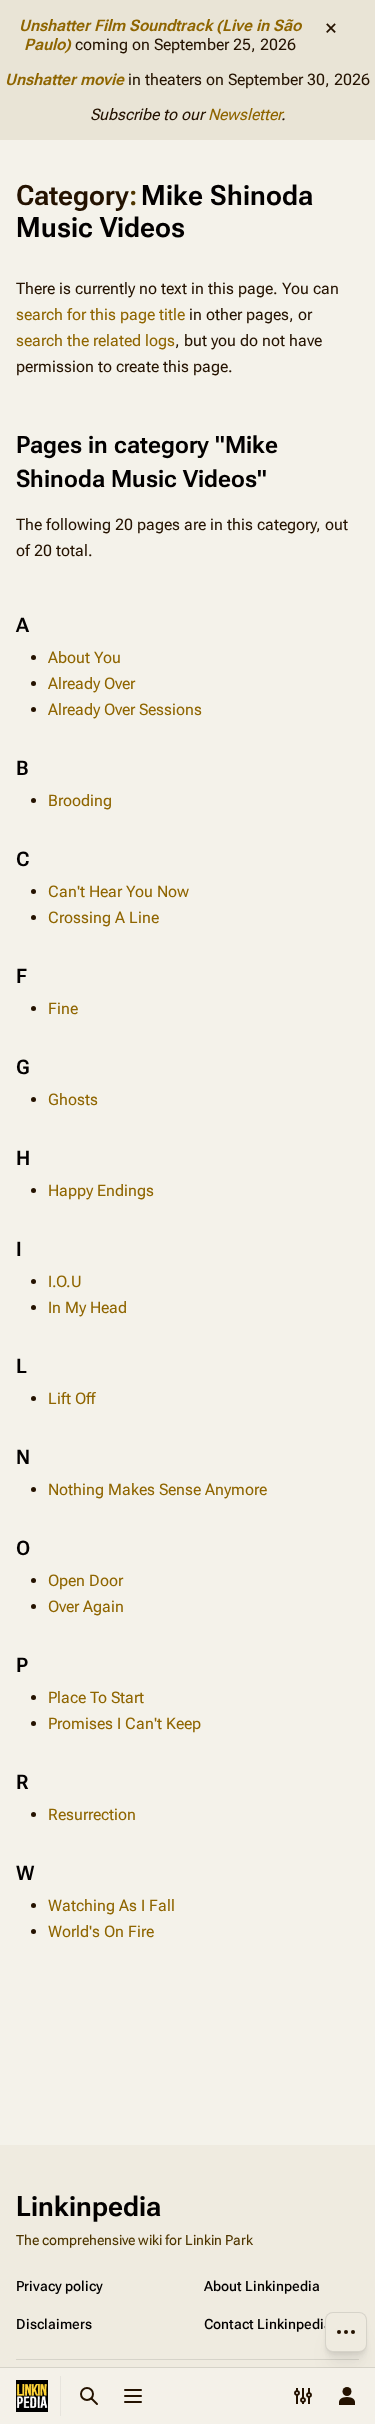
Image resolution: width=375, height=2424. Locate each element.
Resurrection (92, 1814)
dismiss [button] (331, 28)
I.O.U (65, 1281)
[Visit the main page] (32, 2396)
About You (84, 657)
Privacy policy (59, 2286)
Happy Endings (101, 1190)
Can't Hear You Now (118, 891)
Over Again (86, 1606)
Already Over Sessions (125, 709)
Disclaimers (54, 2324)
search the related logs (95, 340)
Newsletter (244, 114)
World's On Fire (101, 1931)
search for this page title (100, 314)
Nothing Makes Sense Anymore (157, 1489)
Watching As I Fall (111, 1905)
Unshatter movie (64, 79)
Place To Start (96, 1697)
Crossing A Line (103, 917)
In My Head (87, 1307)
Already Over (91, 683)
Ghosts (73, 1099)
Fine (63, 1008)
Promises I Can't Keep (124, 1723)
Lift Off (71, 1398)
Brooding (80, 800)
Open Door (85, 1580)
